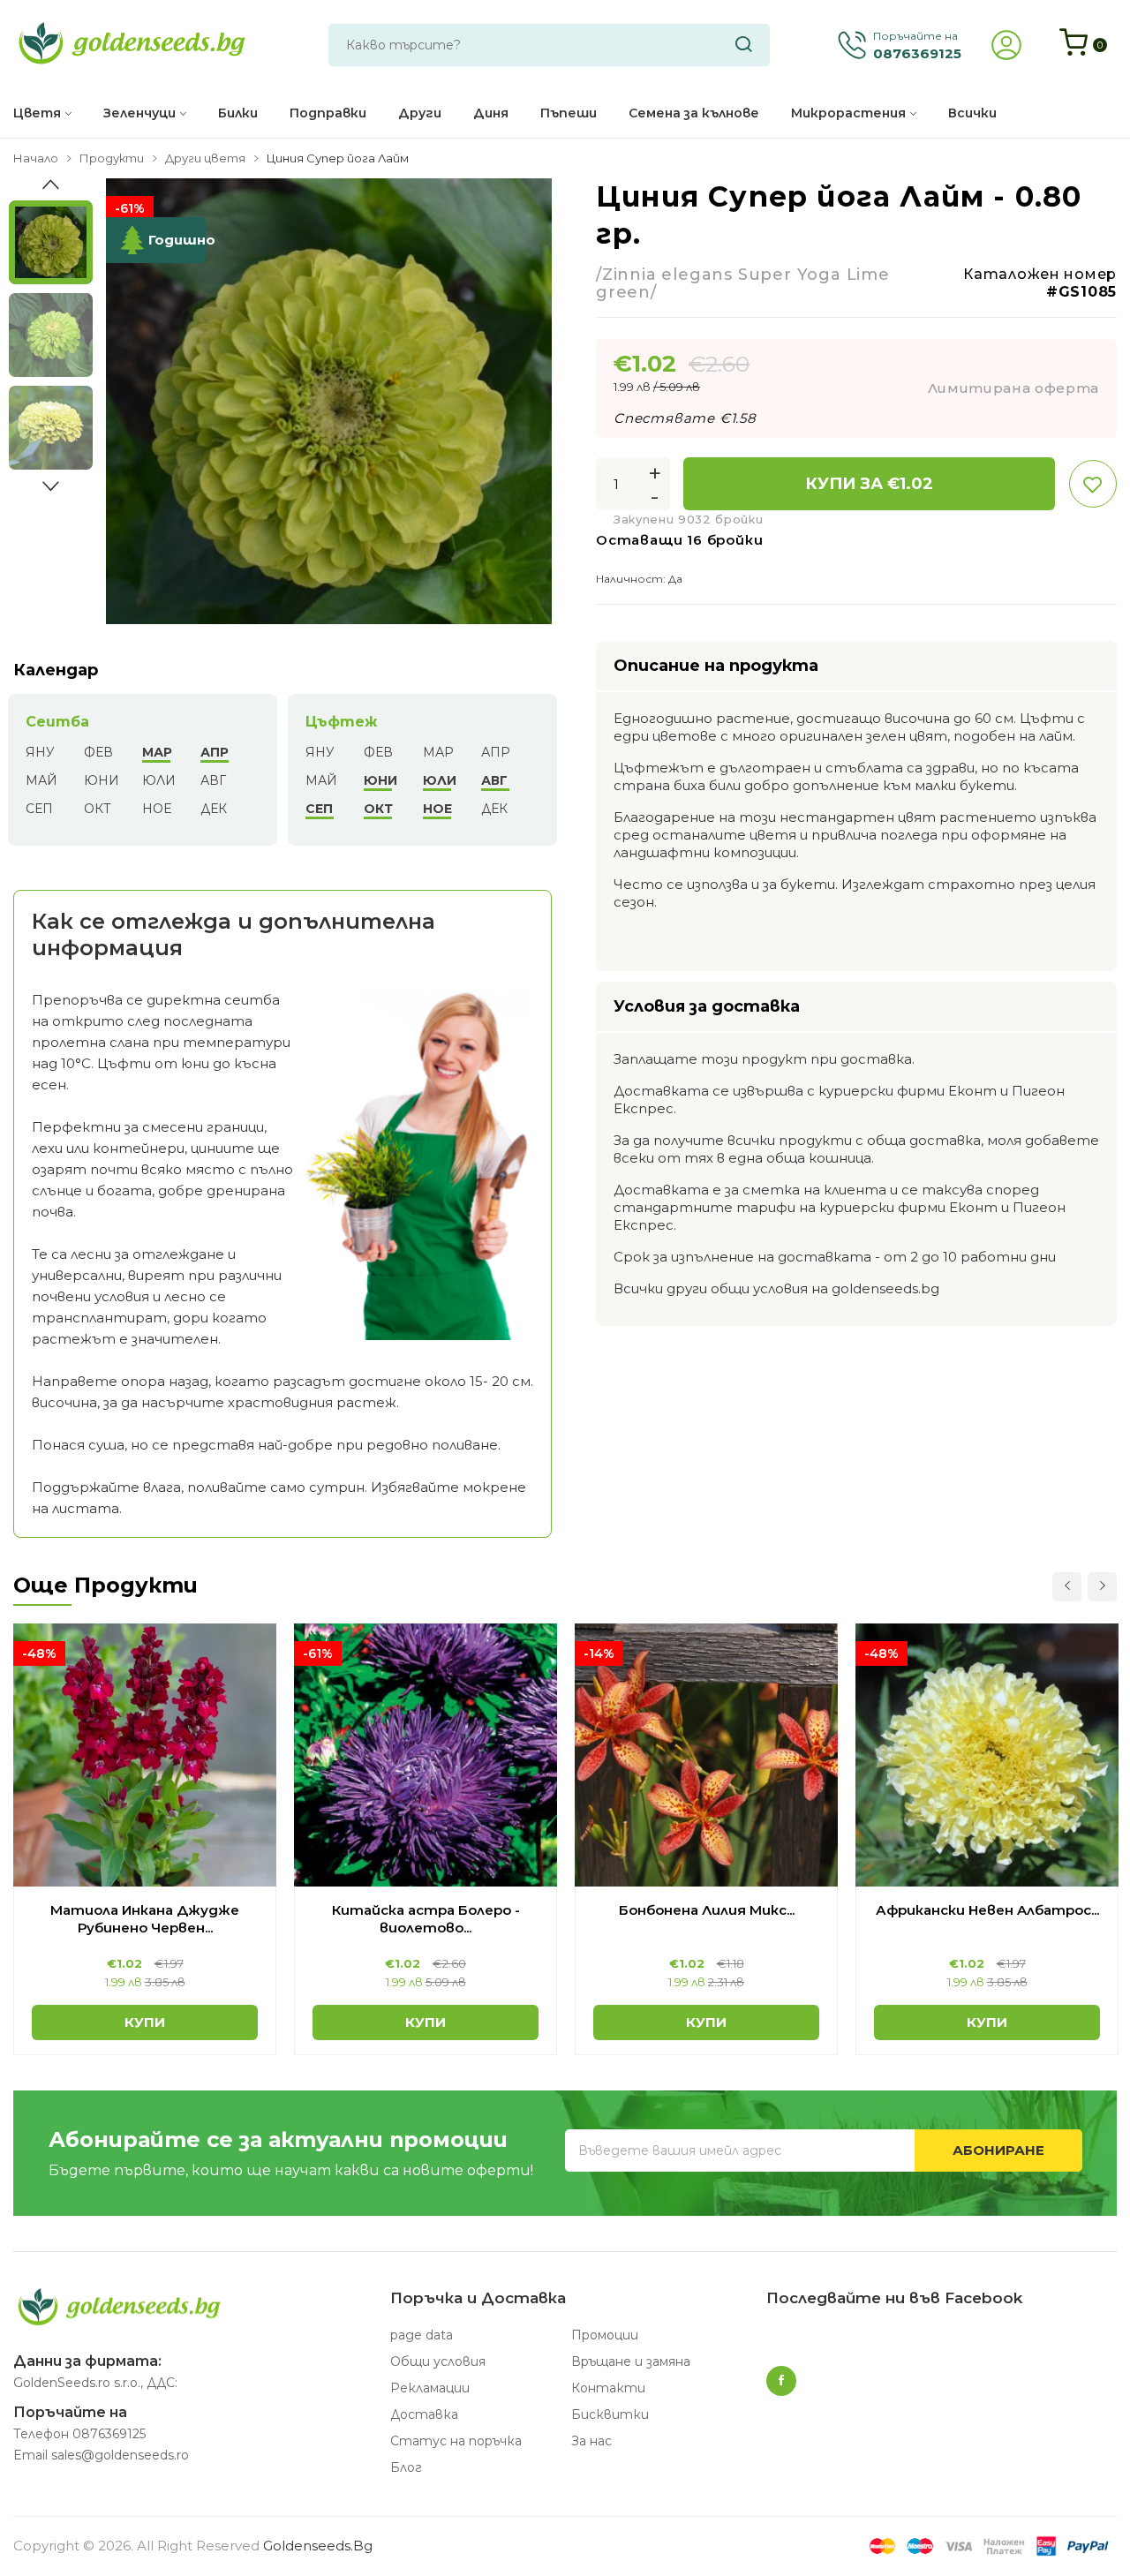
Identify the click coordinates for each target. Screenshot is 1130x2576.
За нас (591, 2441)
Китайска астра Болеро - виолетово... (426, 1919)
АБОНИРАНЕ (998, 2150)
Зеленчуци (139, 113)
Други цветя (205, 158)
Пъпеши (569, 113)
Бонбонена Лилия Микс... (707, 1910)
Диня (491, 113)
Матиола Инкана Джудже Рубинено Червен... (145, 1919)
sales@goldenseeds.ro (120, 2455)
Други (420, 113)
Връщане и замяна (631, 2361)
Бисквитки (610, 2414)
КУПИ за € (869, 484)
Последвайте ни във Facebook (894, 2298)
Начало (36, 158)
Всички (972, 113)
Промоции (605, 2335)
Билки (238, 113)
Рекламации (430, 2388)
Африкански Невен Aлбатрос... (987, 1910)
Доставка (424, 2414)
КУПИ (145, 2022)
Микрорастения (848, 113)
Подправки (328, 113)
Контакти (608, 2388)
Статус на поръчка (456, 2441)
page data (422, 2335)
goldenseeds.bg (318, 2546)
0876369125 (109, 2434)
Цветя (37, 113)
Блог (406, 2467)
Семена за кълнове (694, 113)
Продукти (112, 158)
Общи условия (438, 2361)
